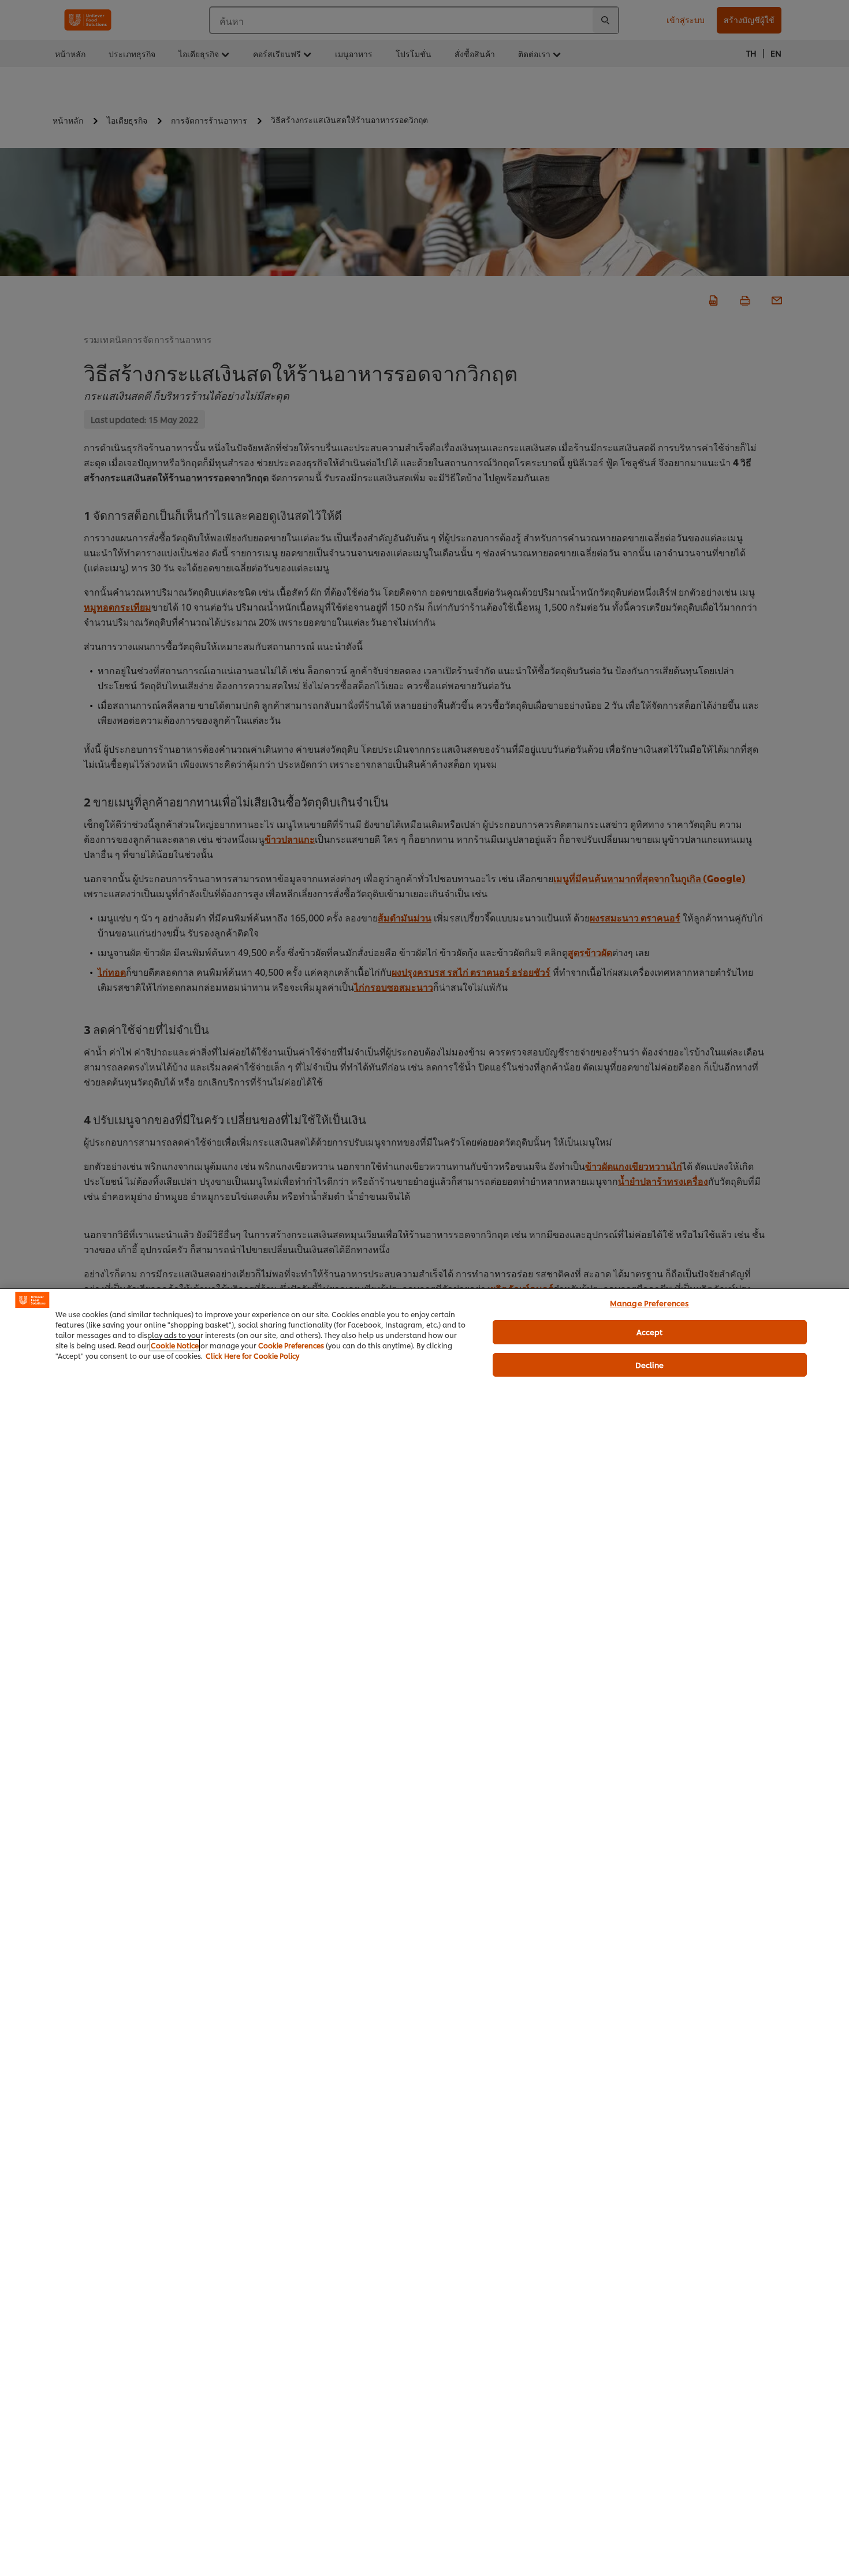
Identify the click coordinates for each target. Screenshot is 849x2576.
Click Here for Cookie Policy (252, 1356)
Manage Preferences (649, 1303)
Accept (650, 1332)
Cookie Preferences (291, 1345)
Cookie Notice (175, 1345)
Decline (650, 1365)
